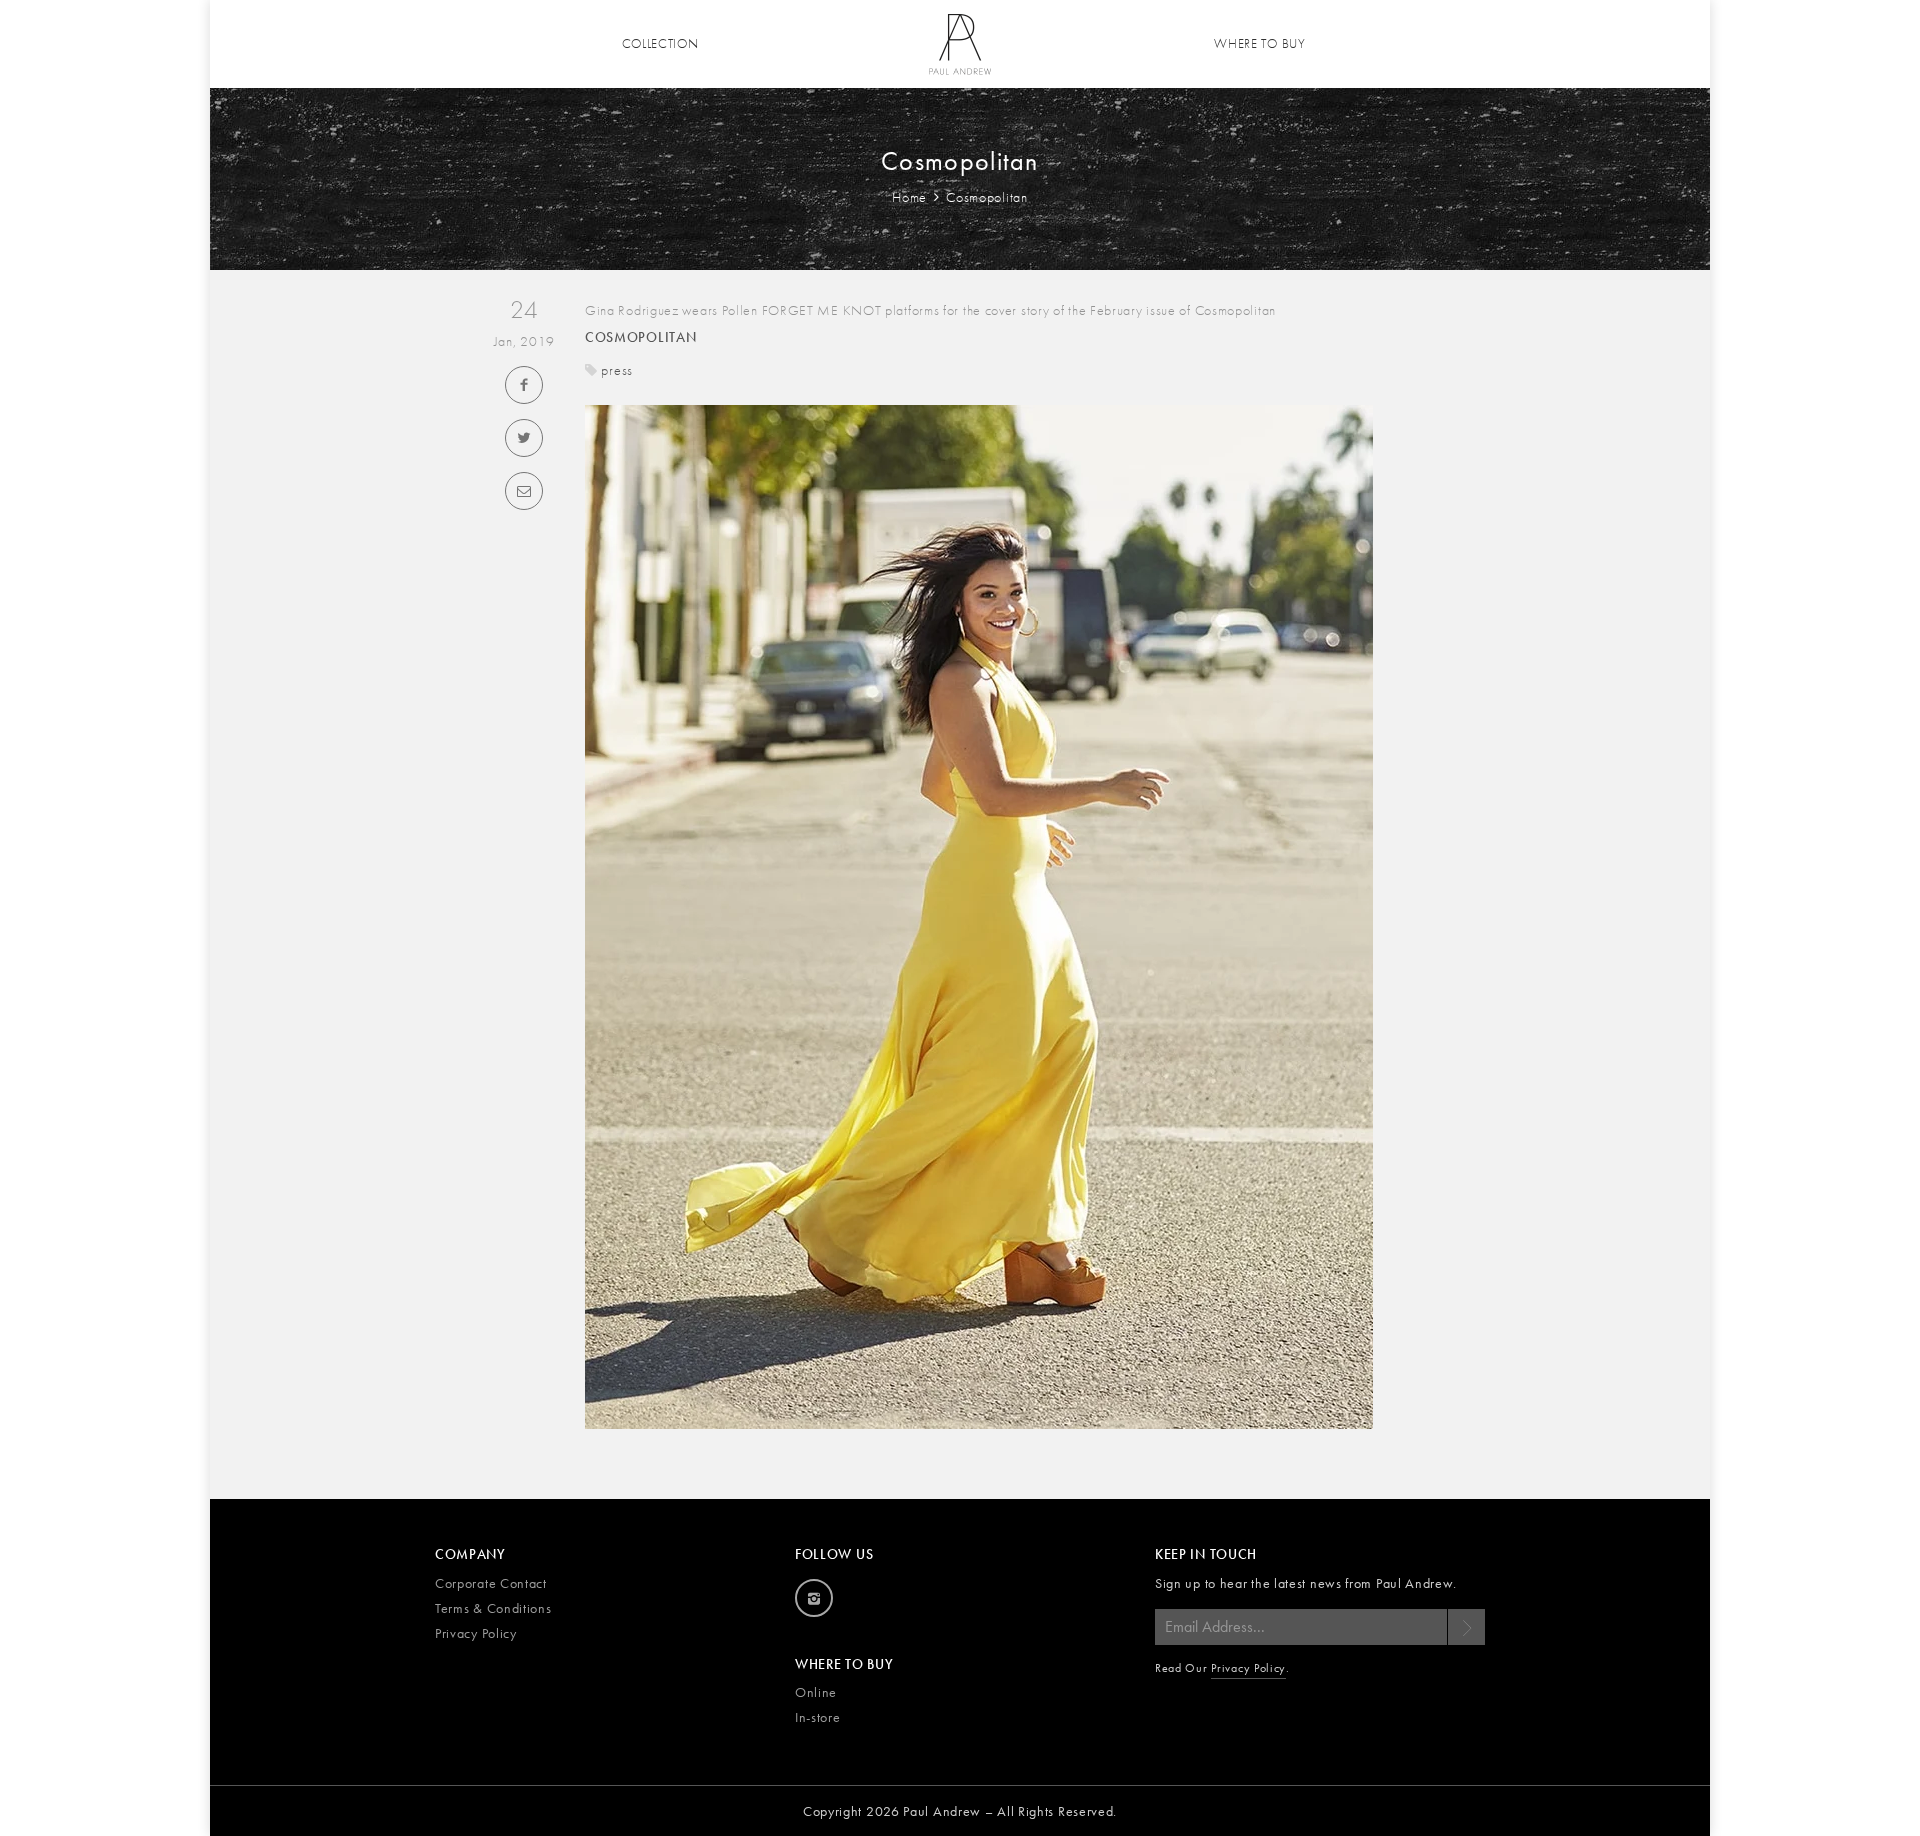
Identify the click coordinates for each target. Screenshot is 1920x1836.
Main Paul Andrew (960, 44)
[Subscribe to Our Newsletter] (1466, 1627)
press (617, 370)
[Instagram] (814, 1598)
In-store (818, 1717)
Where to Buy (1259, 43)
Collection (660, 43)
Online (816, 1692)
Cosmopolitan (640, 337)
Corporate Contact (491, 1583)
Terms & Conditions (493, 1608)
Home (911, 197)
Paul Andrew (942, 1811)
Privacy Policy (476, 1633)
